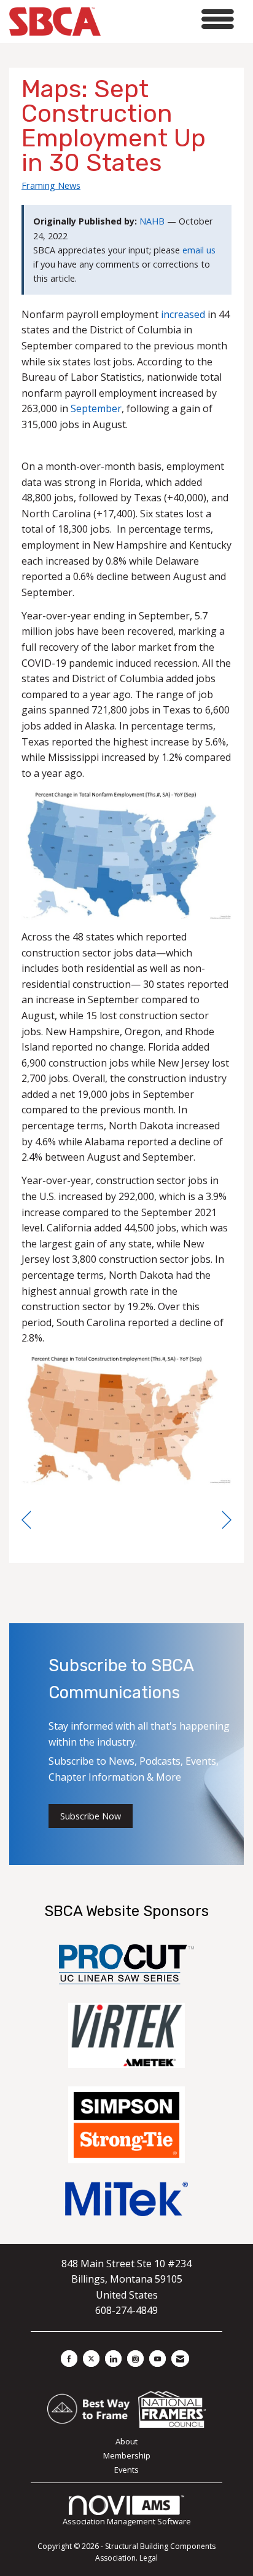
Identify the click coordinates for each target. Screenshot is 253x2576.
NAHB (152, 221)
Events (126, 2470)
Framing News (51, 185)
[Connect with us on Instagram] (135, 2359)
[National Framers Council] (172, 2408)
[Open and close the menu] (171, 19)
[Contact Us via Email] (180, 2359)
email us (199, 250)
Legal (149, 2558)
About (126, 2441)
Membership (127, 2455)
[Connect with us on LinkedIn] (113, 2359)
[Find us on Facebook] (69, 2359)
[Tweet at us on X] (91, 2359)
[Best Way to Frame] (89, 2408)
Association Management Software (127, 2521)
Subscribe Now (91, 1816)
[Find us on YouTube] (158, 2359)
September (96, 408)
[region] (227, 1520)
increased (183, 314)
